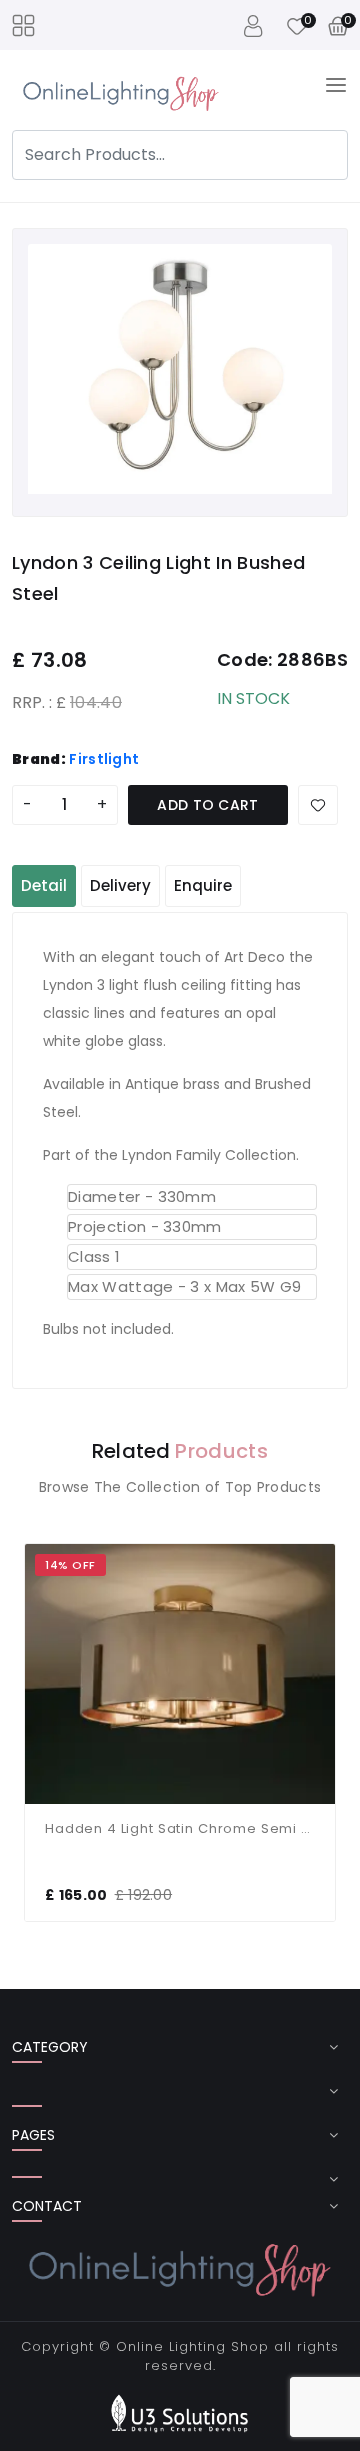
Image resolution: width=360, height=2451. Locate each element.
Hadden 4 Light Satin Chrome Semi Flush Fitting (180, 1828)
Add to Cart (208, 805)
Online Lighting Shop (192, 2346)
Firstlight (104, 759)
